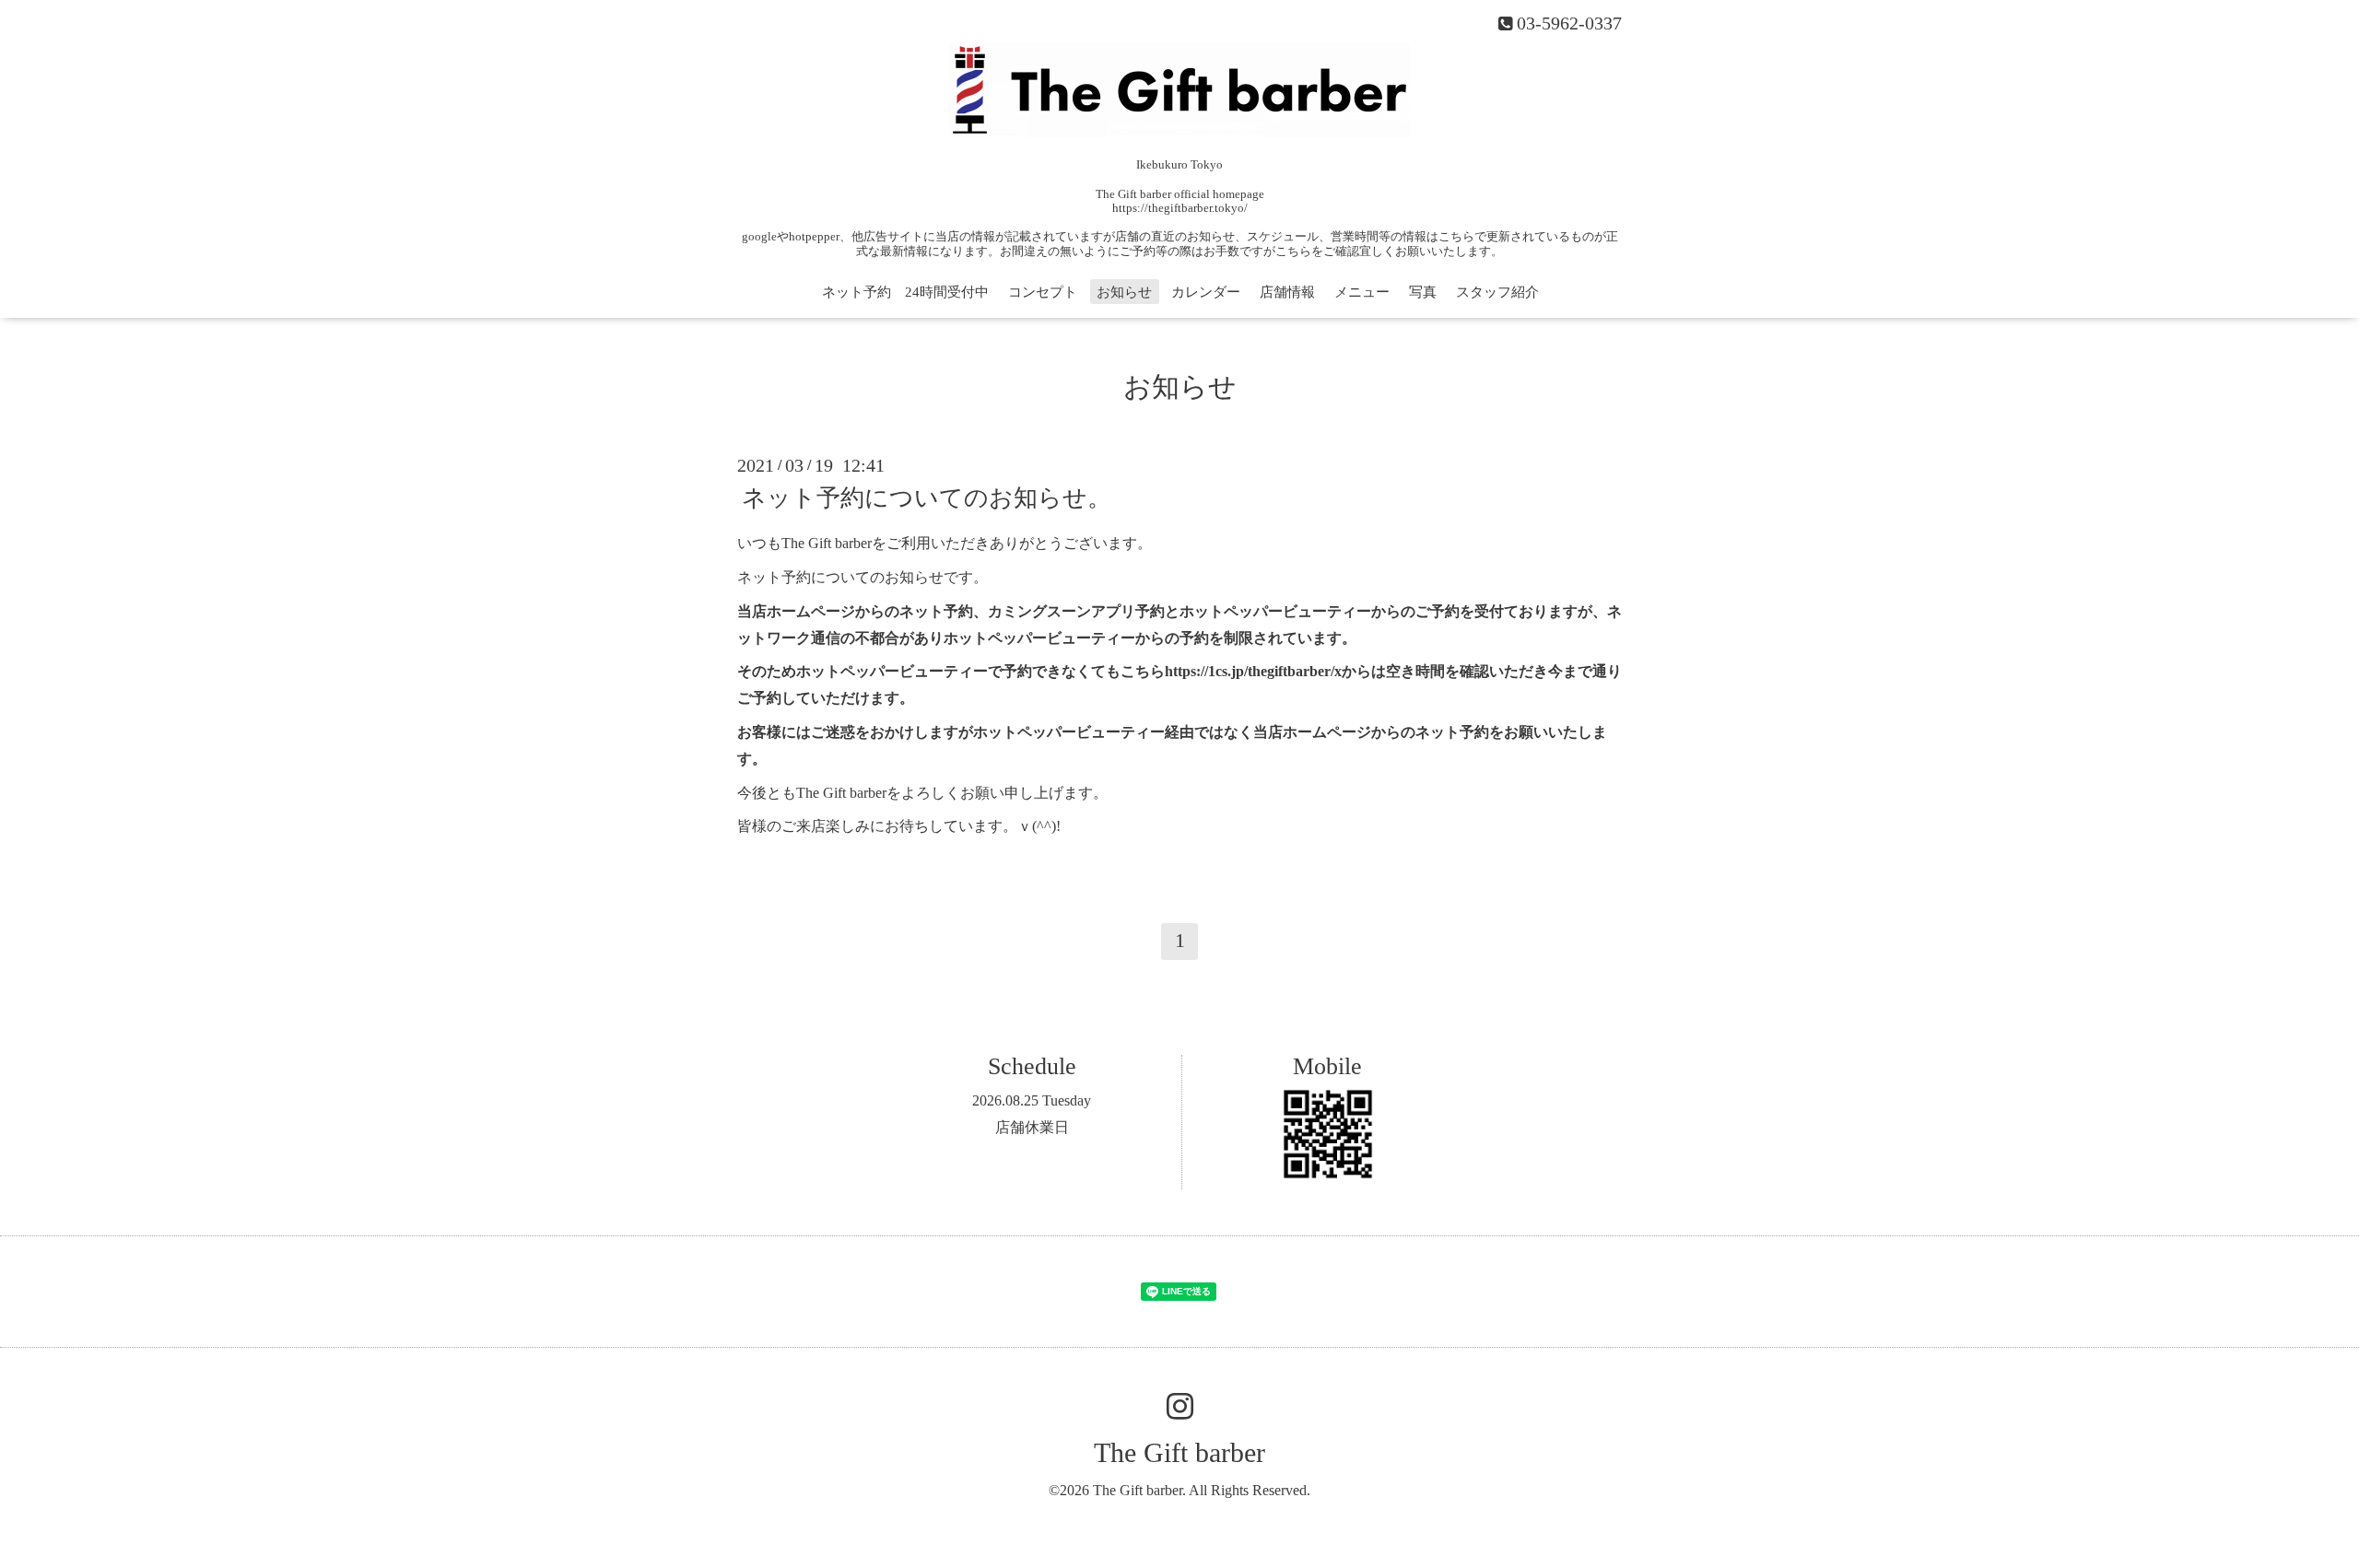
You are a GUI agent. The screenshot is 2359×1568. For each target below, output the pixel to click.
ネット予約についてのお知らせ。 (927, 498)
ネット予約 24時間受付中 (905, 292)
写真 (1423, 292)
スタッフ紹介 (1497, 292)
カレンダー (1206, 292)
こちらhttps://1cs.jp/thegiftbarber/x (1231, 671)
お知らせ (1124, 292)
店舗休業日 (1032, 1127)
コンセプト (1043, 292)
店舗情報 (1287, 292)
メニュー (1362, 292)
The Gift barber (1179, 1452)
